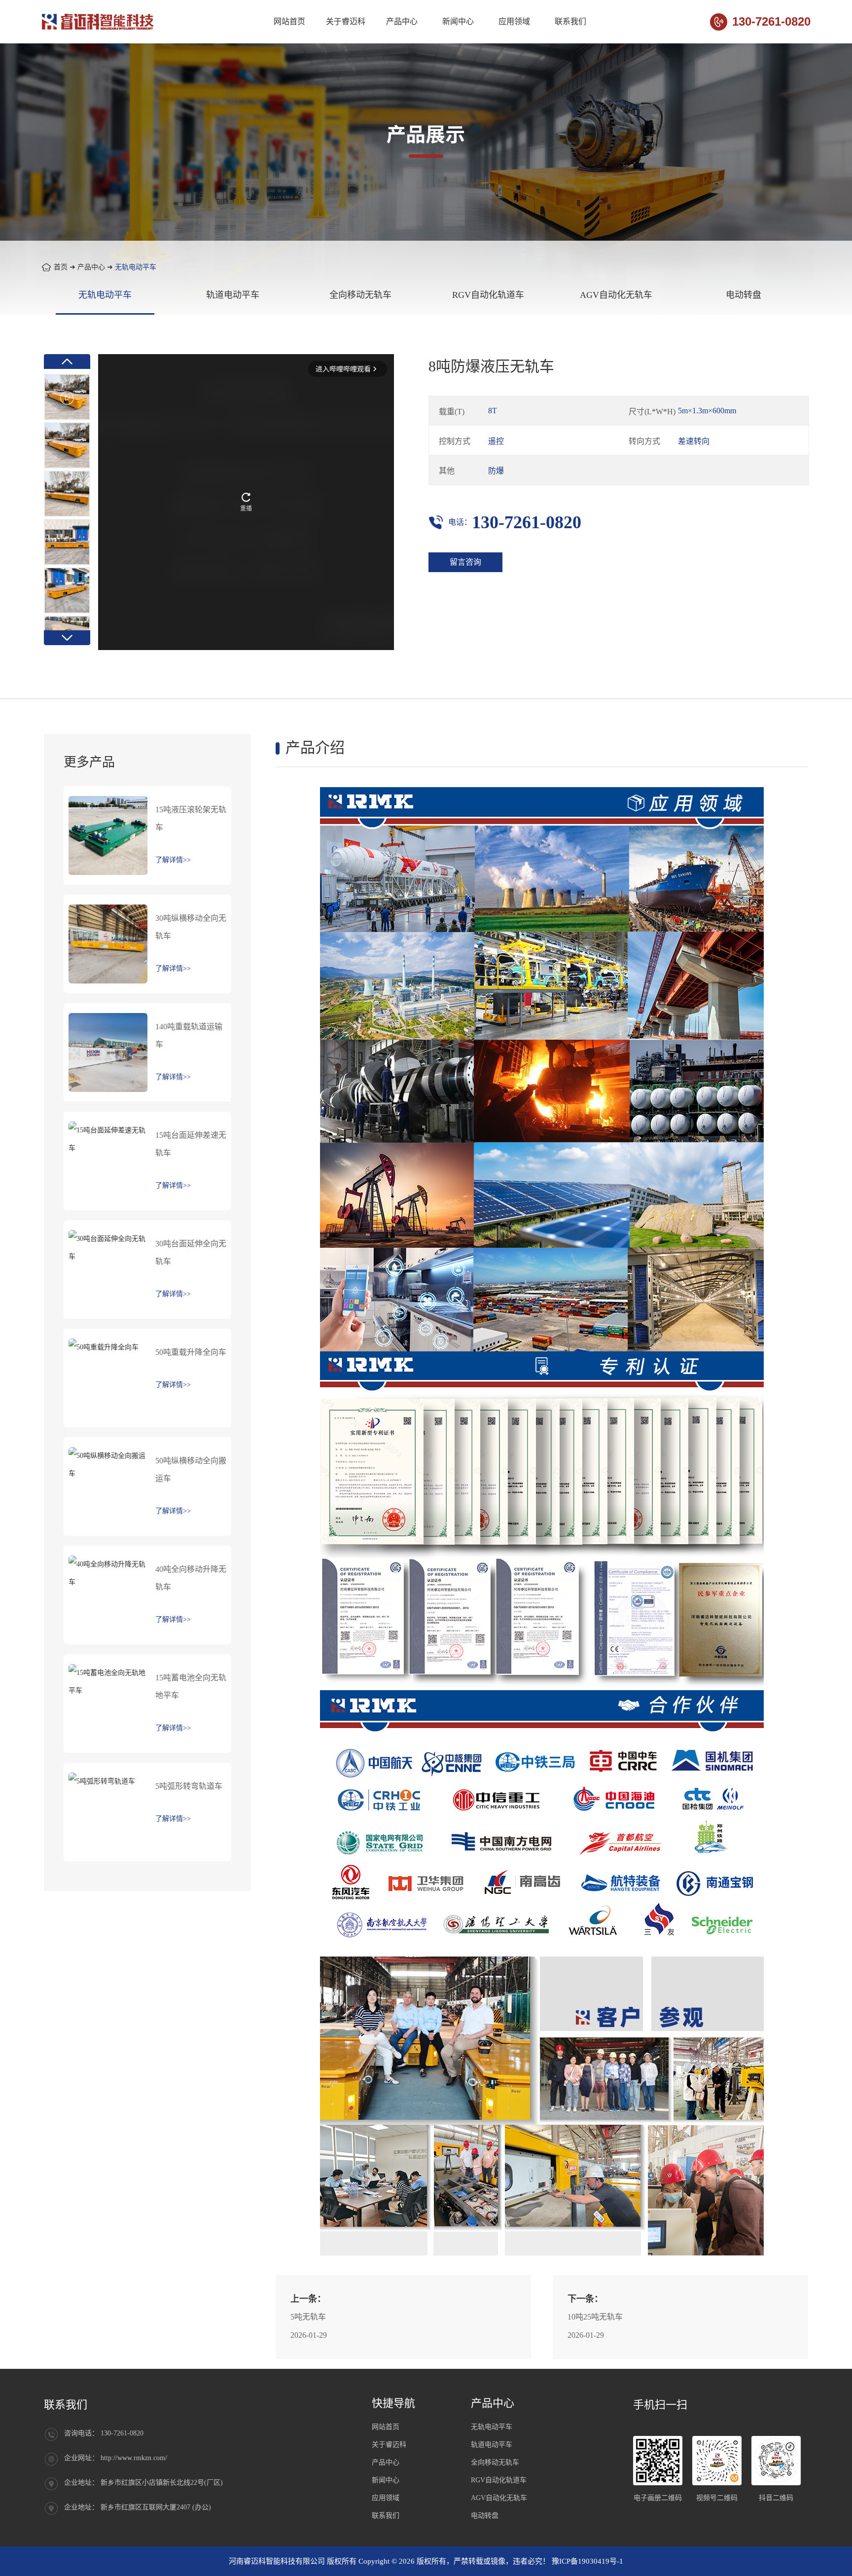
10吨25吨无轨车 (595, 2317)
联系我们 (570, 21)
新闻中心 (458, 21)
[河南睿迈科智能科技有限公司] (99, 22)
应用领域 (514, 21)
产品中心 (402, 21)
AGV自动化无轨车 (616, 295)
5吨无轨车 (308, 2317)
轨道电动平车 (233, 295)
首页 (61, 267)
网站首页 (289, 21)
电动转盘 (744, 295)
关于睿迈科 (346, 21)
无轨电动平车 (136, 267)
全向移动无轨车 (360, 295)
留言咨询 (465, 562)
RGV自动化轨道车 (488, 295)
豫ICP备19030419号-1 (587, 2561)
